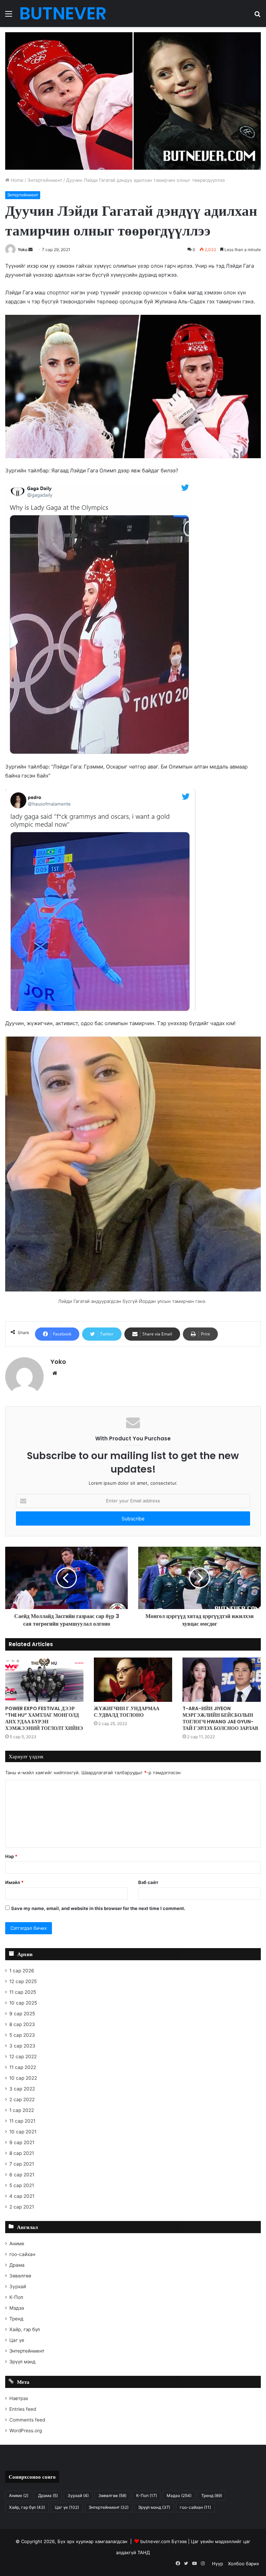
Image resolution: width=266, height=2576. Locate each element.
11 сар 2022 (23, 2067)
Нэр (11, 1856)
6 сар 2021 (22, 2175)
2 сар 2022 (22, 2099)
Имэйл (14, 1882)
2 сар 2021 (22, 2207)
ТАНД (144, 2552)
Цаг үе (17, 2340)
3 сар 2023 (22, 2046)
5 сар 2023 (22, 2035)
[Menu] (9, 16)
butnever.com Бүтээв (163, 2541)
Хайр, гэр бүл (25, 2329)
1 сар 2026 (22, 1971)
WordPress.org (26, 2431)
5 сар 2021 (22, 2185)
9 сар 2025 (22, 2014)
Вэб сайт (148, 1882)
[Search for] (257, 16)
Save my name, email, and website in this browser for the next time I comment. (98, 1908)
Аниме (17, 2244)
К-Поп (16, 2297)
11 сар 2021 (22, 2121)
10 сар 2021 (23, 2132)
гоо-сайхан (22, 2254)
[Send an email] (30, 250)
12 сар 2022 (23, 2057)
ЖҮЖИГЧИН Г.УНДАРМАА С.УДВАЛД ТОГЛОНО (127, 1712)
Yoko (23, 250)
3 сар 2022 (22, 2089)
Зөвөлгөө (20, 2276)
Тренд (16, 2319)
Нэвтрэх (19, 2398)
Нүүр (218, 2564)
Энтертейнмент (45, 180)
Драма (17, 2265)
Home (16, 180)
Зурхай (18, 2286)
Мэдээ (17, 2308)
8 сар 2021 (22, 2153)
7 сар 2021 (22, 2164)
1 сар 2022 (22, 2110)
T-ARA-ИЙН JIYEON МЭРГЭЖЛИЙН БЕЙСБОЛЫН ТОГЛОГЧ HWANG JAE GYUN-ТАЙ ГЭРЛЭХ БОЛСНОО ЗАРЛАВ (220, 1718)
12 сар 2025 (23, 1981)
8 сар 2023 (22, 2024)
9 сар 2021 (22, 2142)
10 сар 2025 (23, 2003)
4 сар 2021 (22, 2196)
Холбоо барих (243, 2564)
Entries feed (23, 2409)
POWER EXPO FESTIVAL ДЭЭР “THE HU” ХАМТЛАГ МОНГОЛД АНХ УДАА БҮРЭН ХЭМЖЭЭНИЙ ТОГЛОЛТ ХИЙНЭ (44, 1718)
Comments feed (27, 2420)
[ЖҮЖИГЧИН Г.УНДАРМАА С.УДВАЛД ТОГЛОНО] (133, 1680)
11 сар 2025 (23, 1992)
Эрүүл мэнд (23, 2362)
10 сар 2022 (23, 2078)
